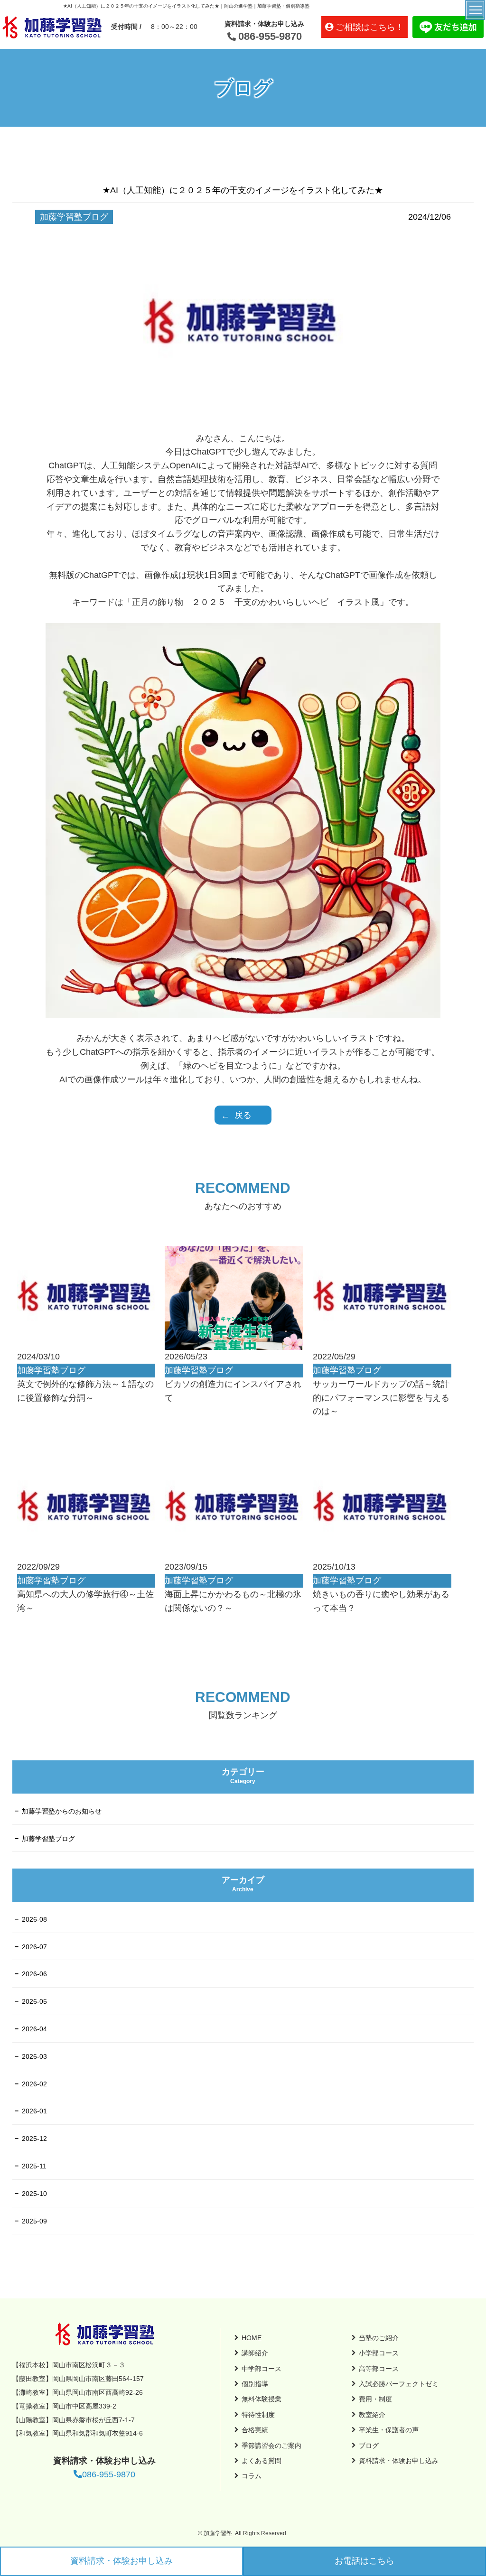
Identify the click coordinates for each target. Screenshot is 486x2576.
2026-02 (34, 2084)
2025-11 (34, 2166)
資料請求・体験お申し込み (121, 2561)
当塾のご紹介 (379, 2338)
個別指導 (255, 2384)
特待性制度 (258, 2415)
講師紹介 (255, 2353)
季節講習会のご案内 (271, 2446)
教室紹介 (372, 2415)
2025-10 (34, 2194)
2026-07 (34, 1947)
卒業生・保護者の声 (389, 2430)
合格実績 (255, 2430)
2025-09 (34, 2221)
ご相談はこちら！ (370, 27)
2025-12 (34, 2139)
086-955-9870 (270, 36)
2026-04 (34, 2029)
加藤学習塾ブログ (48, 1839)
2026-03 (34, 2056)
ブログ (369, 2446)
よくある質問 (262, 2461)
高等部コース (379, 2369)
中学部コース (262, 2369)
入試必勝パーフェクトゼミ (399, 2384)
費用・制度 (375, 2399)
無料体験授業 (262, 2399)
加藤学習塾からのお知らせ (62, 1811)
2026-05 (34, 2001)
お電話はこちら (364, 2561)
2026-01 (34, 2111)
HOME (252, 2338)
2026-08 (34, 1919)
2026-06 (34, 1974)
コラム (252, 2476)
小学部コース (379, 2353)
